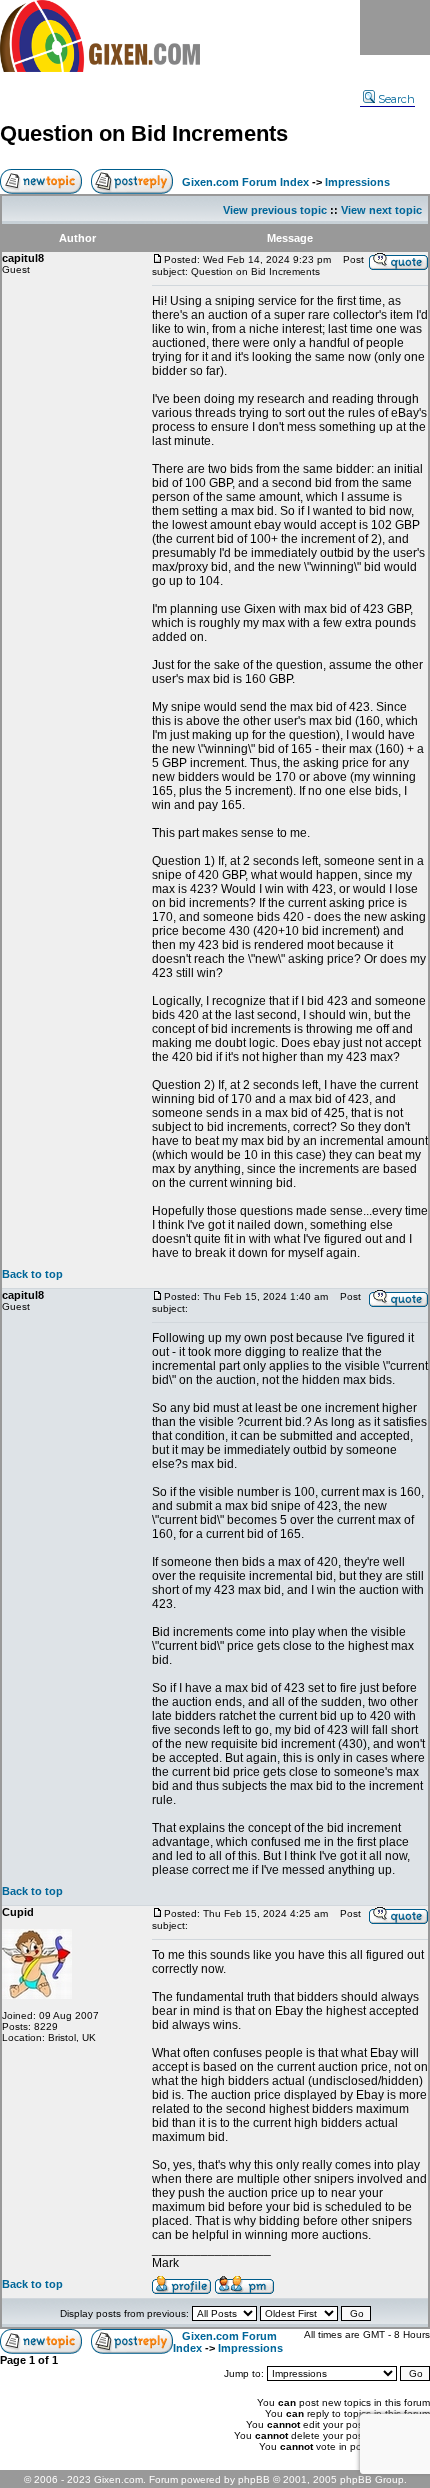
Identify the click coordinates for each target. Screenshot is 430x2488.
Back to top (32, 1274)
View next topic (381, 210)
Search (396, 99)
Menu (395, 27)
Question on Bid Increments (144, 133)
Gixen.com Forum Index (245, 182)
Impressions (357, 182)
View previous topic (275, 210)
